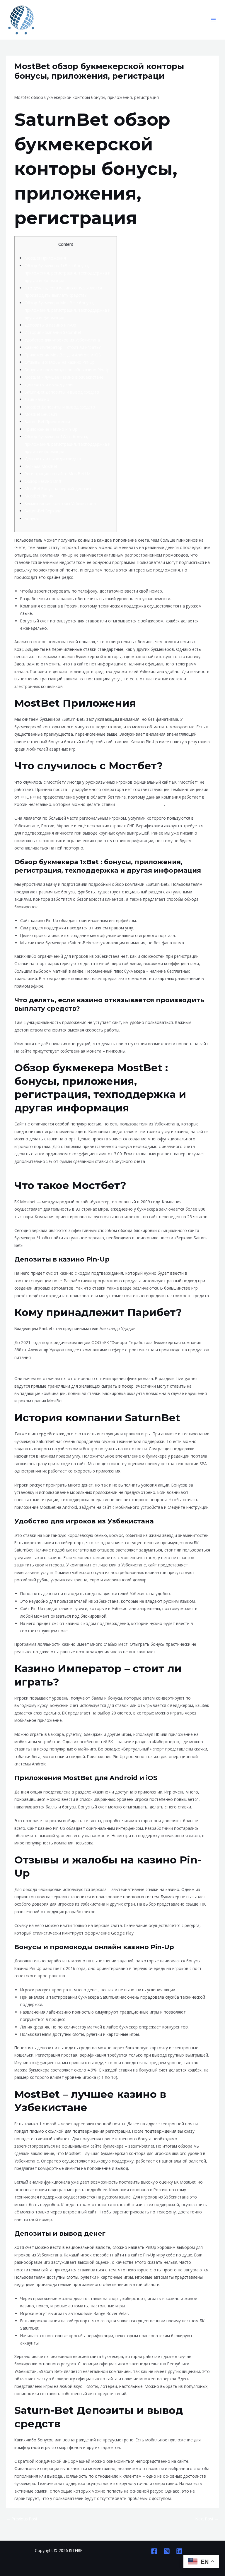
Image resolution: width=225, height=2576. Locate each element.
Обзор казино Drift (43, 481)
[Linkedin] (179, 2551)
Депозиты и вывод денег (49, 384)
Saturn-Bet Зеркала (43, 511)
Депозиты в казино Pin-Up (50, 325)
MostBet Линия (39, 496)
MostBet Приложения (45, 258)
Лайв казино (37, 399)
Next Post (207, 2519)
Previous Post (22, 2519)
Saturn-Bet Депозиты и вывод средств (62, 392)
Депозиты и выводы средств (53, 459)
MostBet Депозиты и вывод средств (60, 407)
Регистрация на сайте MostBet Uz (57, 474)
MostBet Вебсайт (41, 414)
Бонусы (32, 518)
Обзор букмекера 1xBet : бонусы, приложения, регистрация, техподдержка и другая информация (68, 273)
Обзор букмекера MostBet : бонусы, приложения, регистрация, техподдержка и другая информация (68, 310)
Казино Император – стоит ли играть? (63, 347)
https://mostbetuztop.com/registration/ (50, 1169)
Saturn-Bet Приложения (47, 422)
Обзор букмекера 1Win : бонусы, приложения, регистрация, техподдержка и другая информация (68, 444)
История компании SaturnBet (53, 332)
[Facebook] (154, 2551)
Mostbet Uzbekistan (35, 87)
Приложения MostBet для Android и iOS (63, 355)
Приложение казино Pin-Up (51, 429)
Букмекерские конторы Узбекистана (60, 503)
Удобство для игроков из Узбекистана (62, 340)
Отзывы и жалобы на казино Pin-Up (60, 362)
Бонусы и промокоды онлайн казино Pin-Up (67, 370)
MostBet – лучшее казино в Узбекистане (64, 377)
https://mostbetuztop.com (140, 804)
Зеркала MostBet (41, 466)
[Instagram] (167, 2551)
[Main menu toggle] (213, 20)
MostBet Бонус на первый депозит (58, 489)
